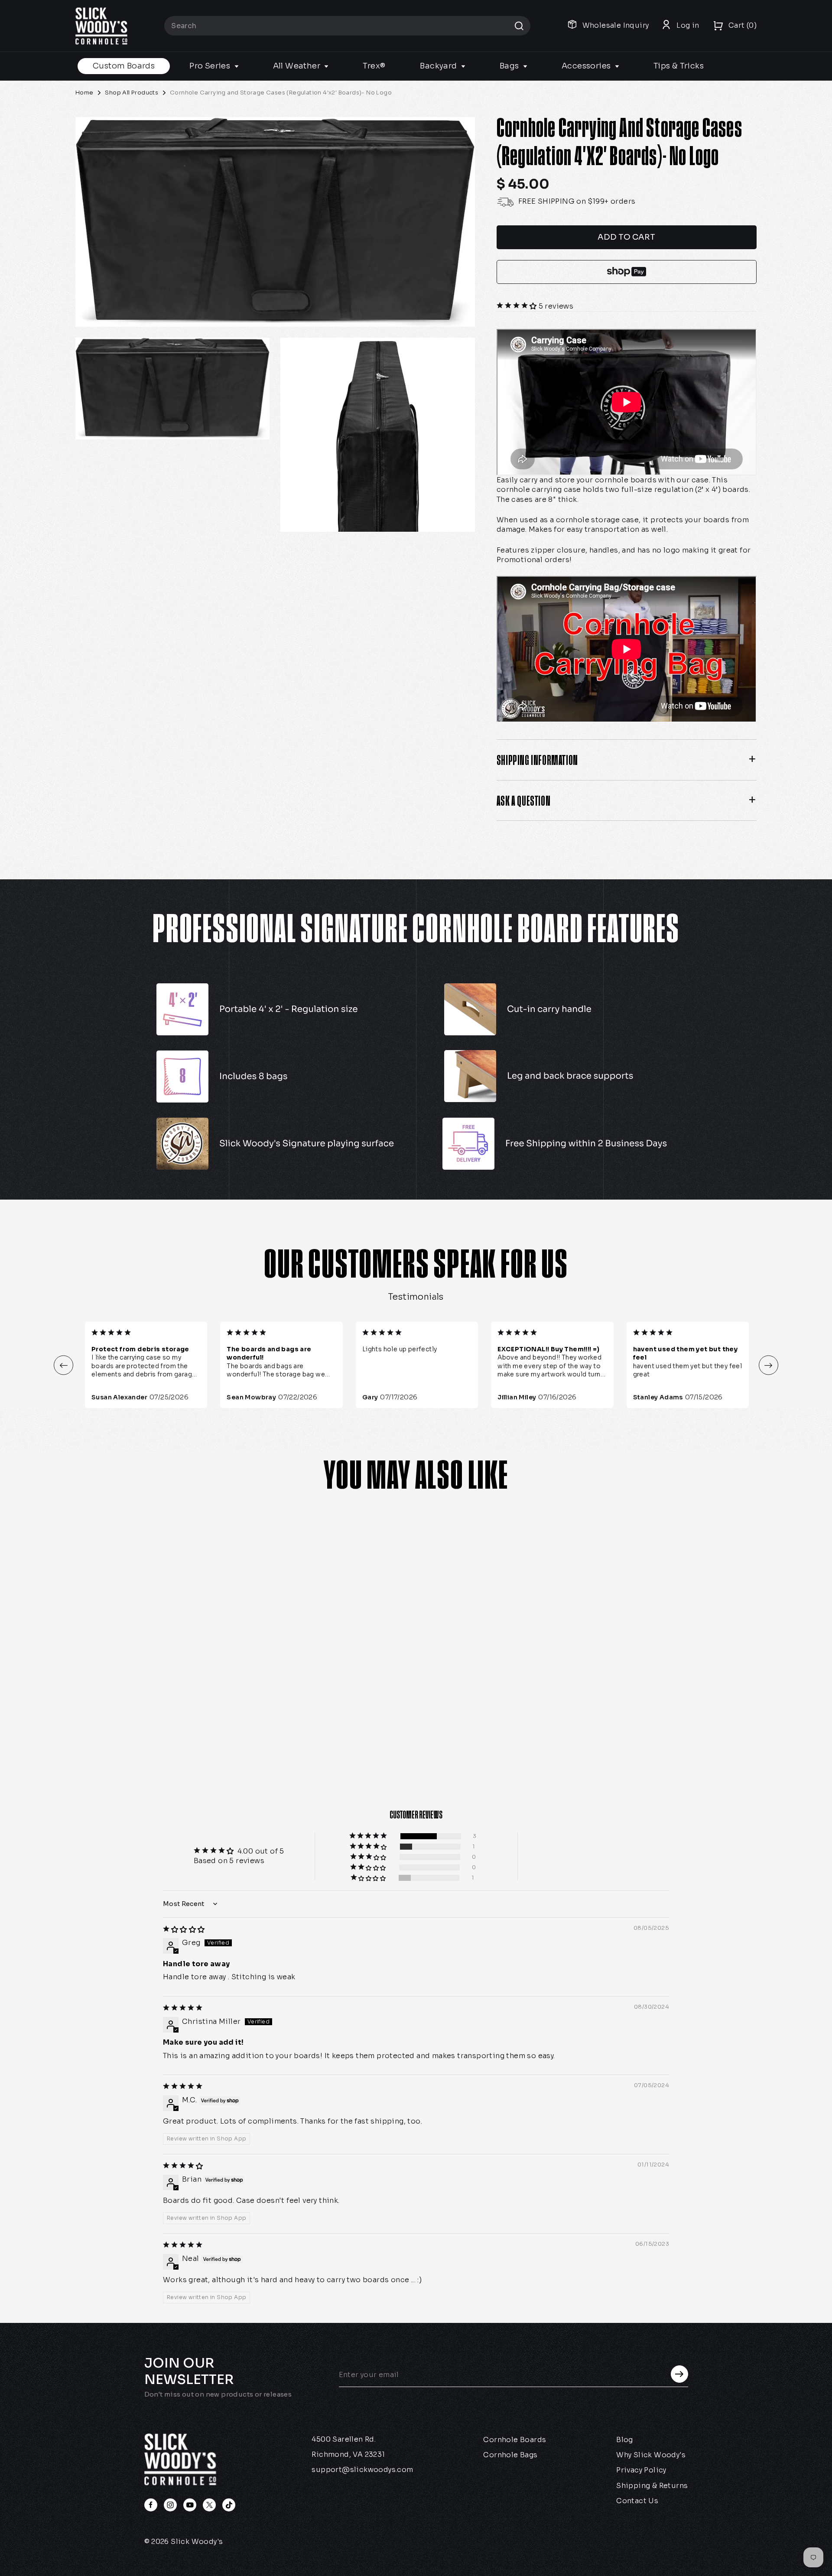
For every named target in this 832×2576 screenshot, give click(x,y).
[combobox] (347, 26)
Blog (625, 2440)
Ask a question (523, 800)
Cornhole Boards (515, 2440)
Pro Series (211, 66)
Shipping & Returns (652, 2486)
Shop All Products (132, 93)
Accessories (587, 66)
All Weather (298, 66)
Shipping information (537, 760)
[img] (184, 1930)
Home (84, 93)
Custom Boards (124, 66)
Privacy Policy (641, 2470)
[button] (518, 306)
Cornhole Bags (510, 2455)
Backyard (439, 66)
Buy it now (627, 272)
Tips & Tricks (679, 66)
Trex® (374, 66)
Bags (510, 66)
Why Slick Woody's (651, 2455)
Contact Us (637, 2501)
